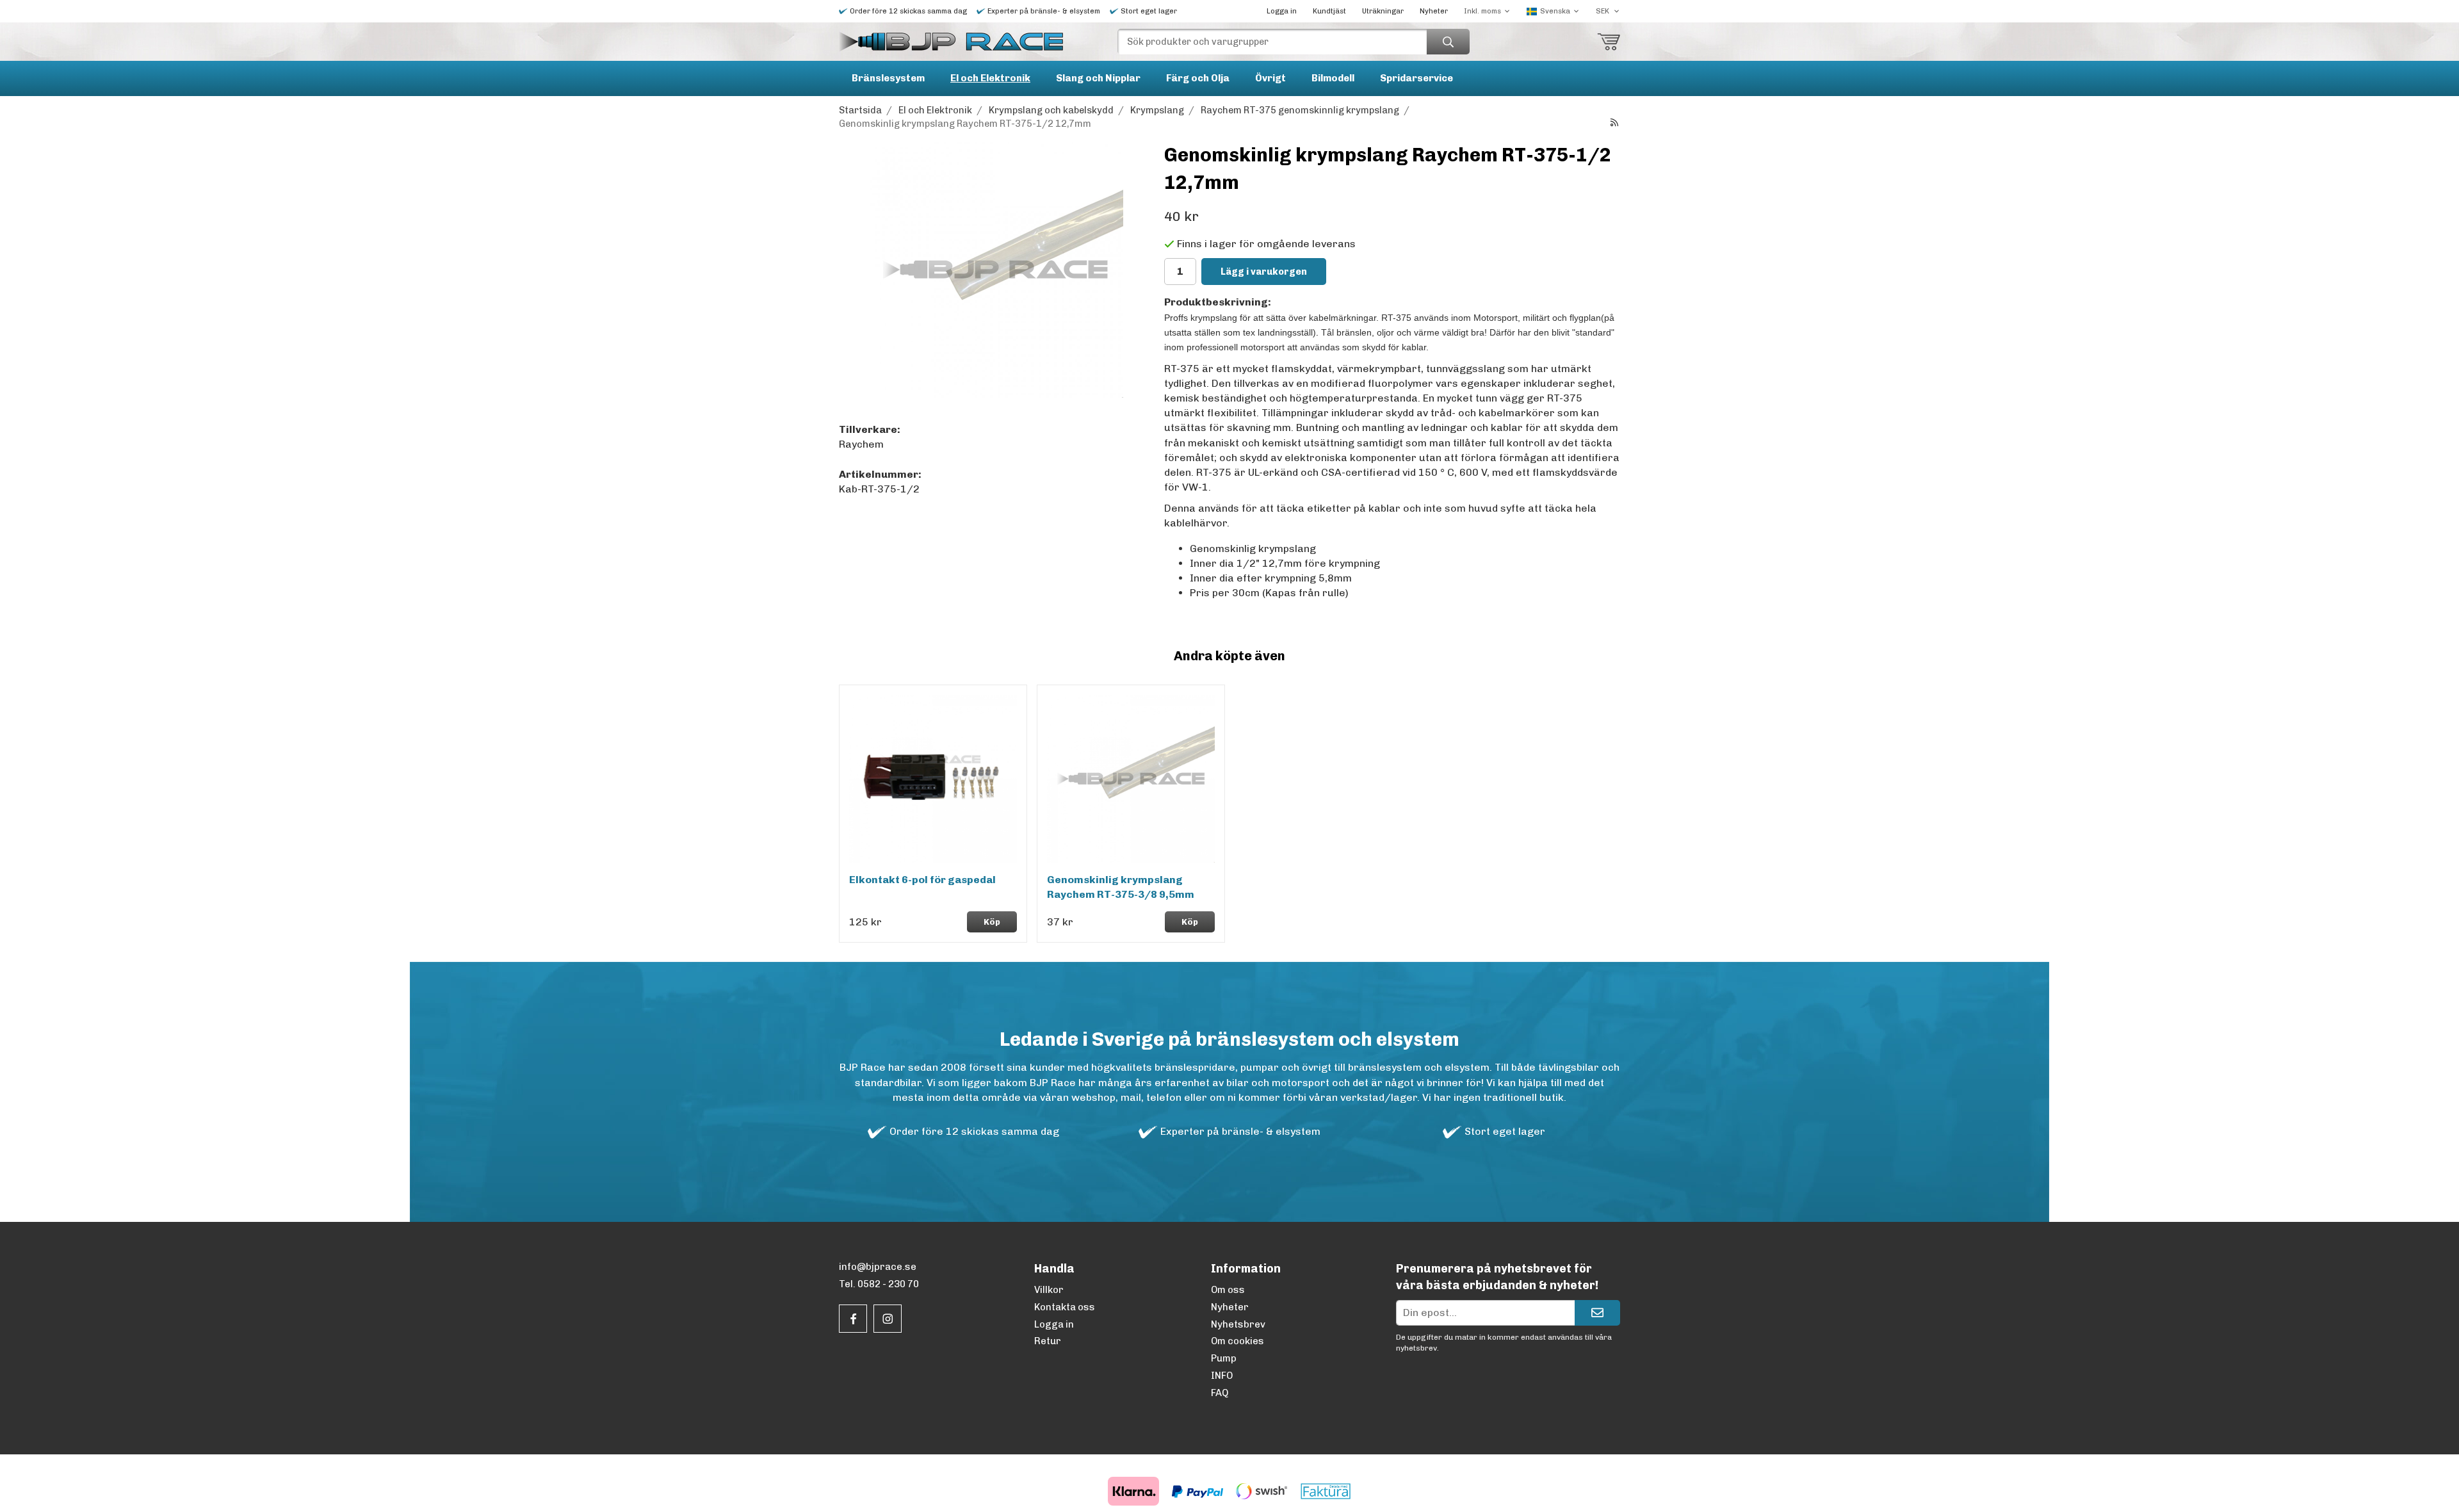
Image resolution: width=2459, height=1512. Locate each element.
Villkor (1049, 1290)
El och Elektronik (990, 78)
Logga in (1282, 11)
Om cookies (1238, 1341)
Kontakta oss (1065, 1307)
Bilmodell (1333, 78)
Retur (1048, 1341)
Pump (1224, 1358)
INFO (1222, 1376)
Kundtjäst (1329, 11)
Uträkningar (1383, 11)
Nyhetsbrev (1238, 1324)
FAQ (1220, 1393)
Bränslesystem (888, 78)
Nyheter (1434, 11)
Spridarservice (1416, 78)
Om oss (1228, 1290)
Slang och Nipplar (1098, 78)
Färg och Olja (1198, 78)
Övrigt (1270, 78)
